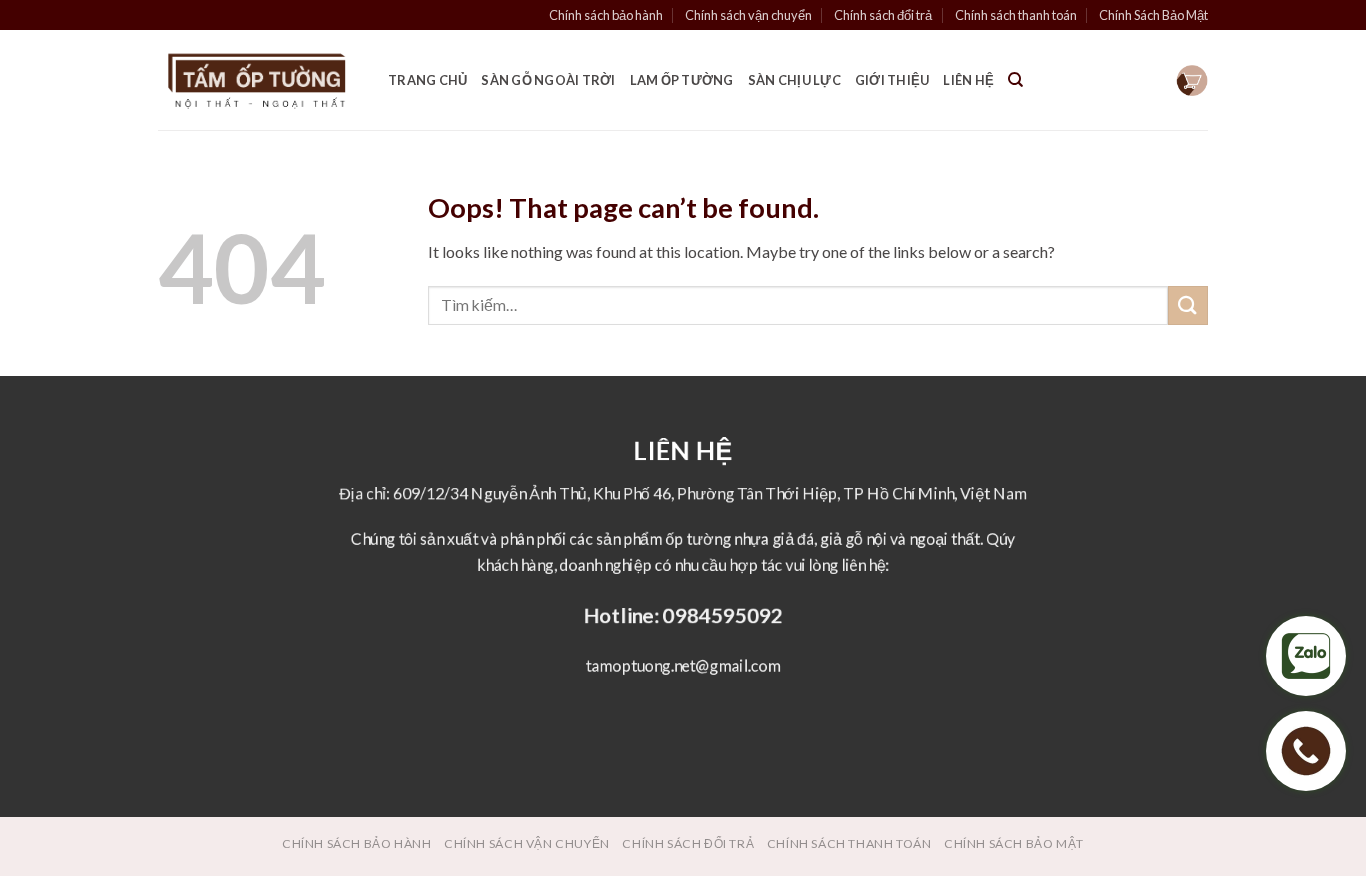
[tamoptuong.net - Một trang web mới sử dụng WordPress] (258, 80)
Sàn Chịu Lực (794, 80)
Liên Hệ (968, 80)
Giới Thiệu (892, 80)
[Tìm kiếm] (1015, 80)
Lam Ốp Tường (682, 80)
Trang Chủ (427, 80)
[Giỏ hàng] (1192, 80)
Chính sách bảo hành (606, 15)
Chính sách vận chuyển (748, 15)
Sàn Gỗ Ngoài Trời (548, 80)
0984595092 (723, 614)
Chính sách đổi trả (883, 15)
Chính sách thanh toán (1016, 15)
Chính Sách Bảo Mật (1153, 15)
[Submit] (1188, 305)
